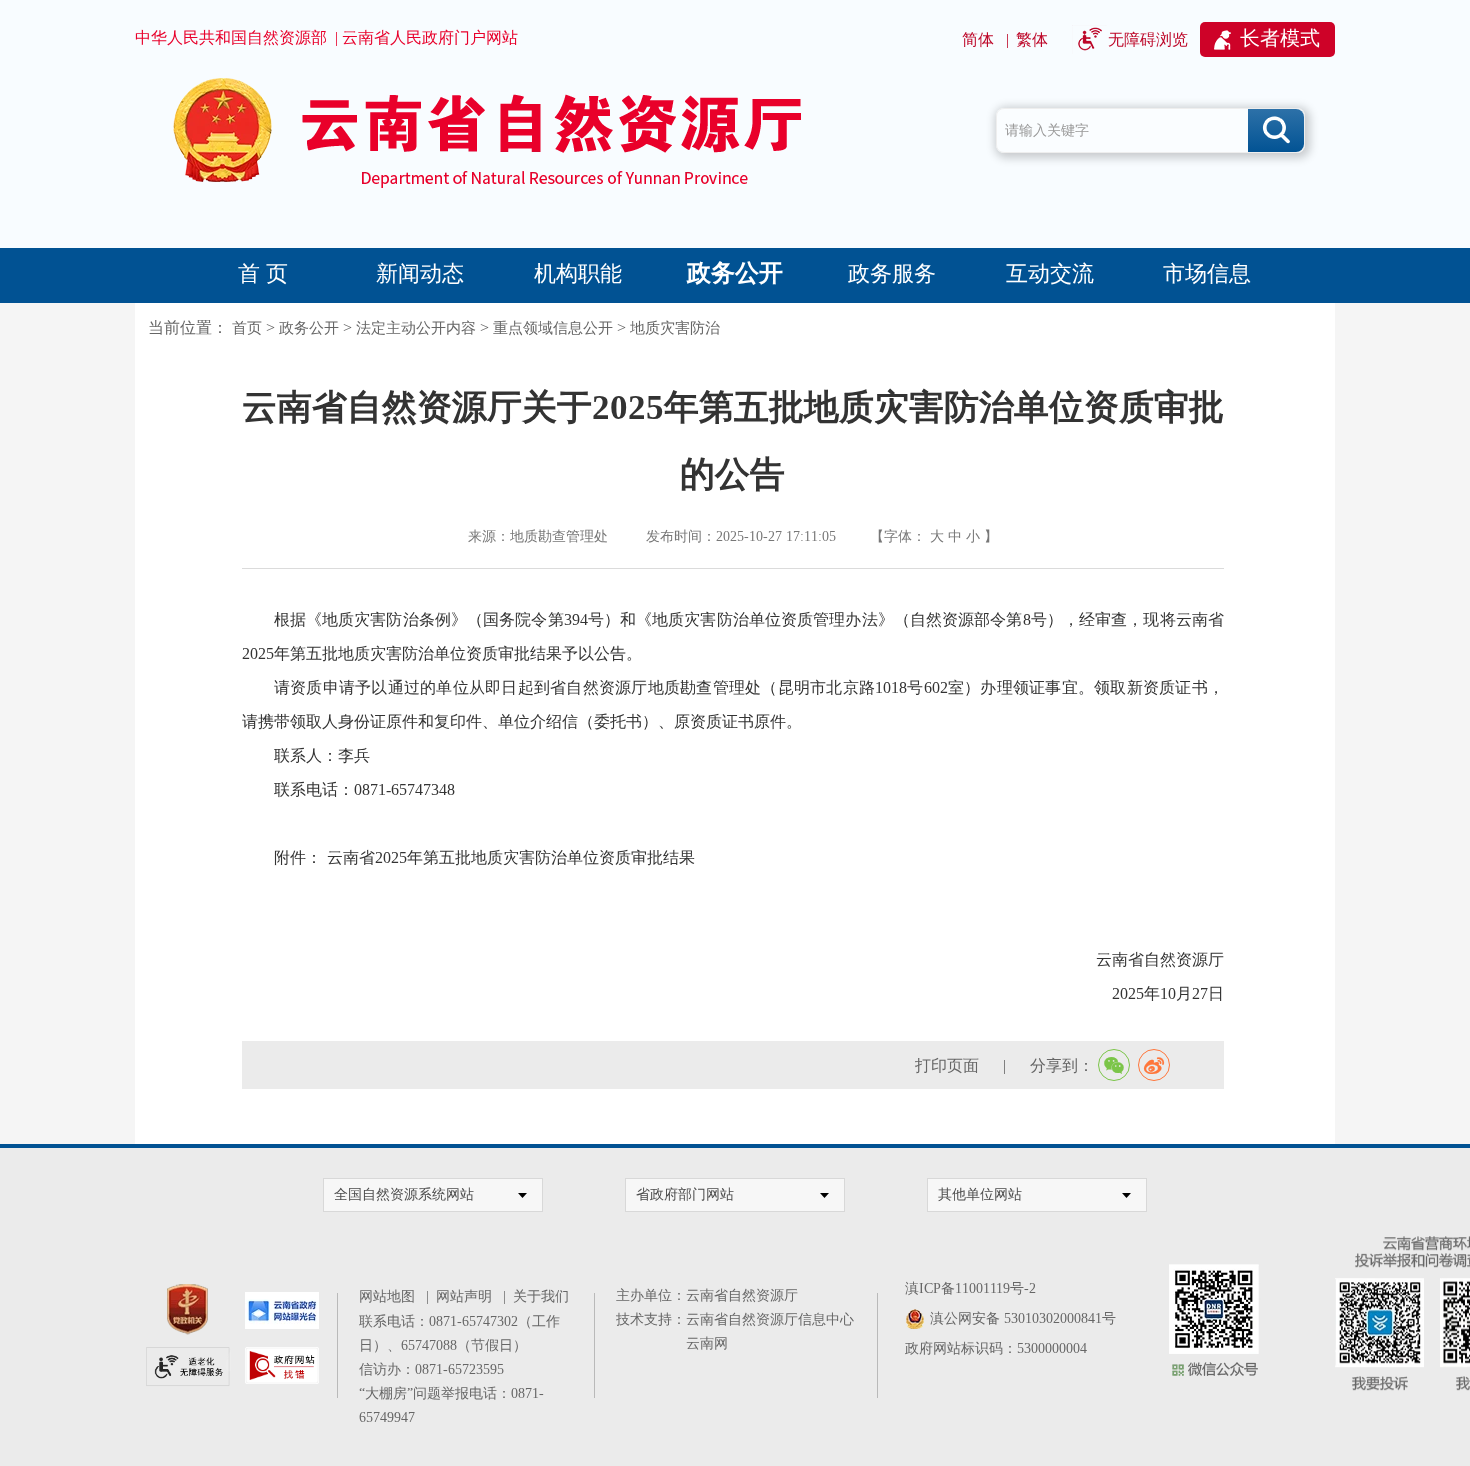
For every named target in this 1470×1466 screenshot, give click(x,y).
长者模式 (1280, 38)
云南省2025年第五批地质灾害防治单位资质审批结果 (511, 857)
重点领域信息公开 (553, 328)
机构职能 (578, 273)
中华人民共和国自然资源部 (231, 37)
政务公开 (735, 273)
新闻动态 (420, 273)
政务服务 (892, 273)
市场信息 (1207, 273)
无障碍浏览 (1148, 39)
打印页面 (947, 1065)
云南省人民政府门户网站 (430, 37)
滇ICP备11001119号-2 (970, 1288)
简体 (978, 39)
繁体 (1032, 39)
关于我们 (541, 1296)
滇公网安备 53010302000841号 (1023, 1318)
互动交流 (1050, 273)
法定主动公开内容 (416, 328)
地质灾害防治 (675, 328)
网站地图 (390, 1296)
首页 (247, 328)
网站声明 (467, 1296)
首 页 (263, 273)
